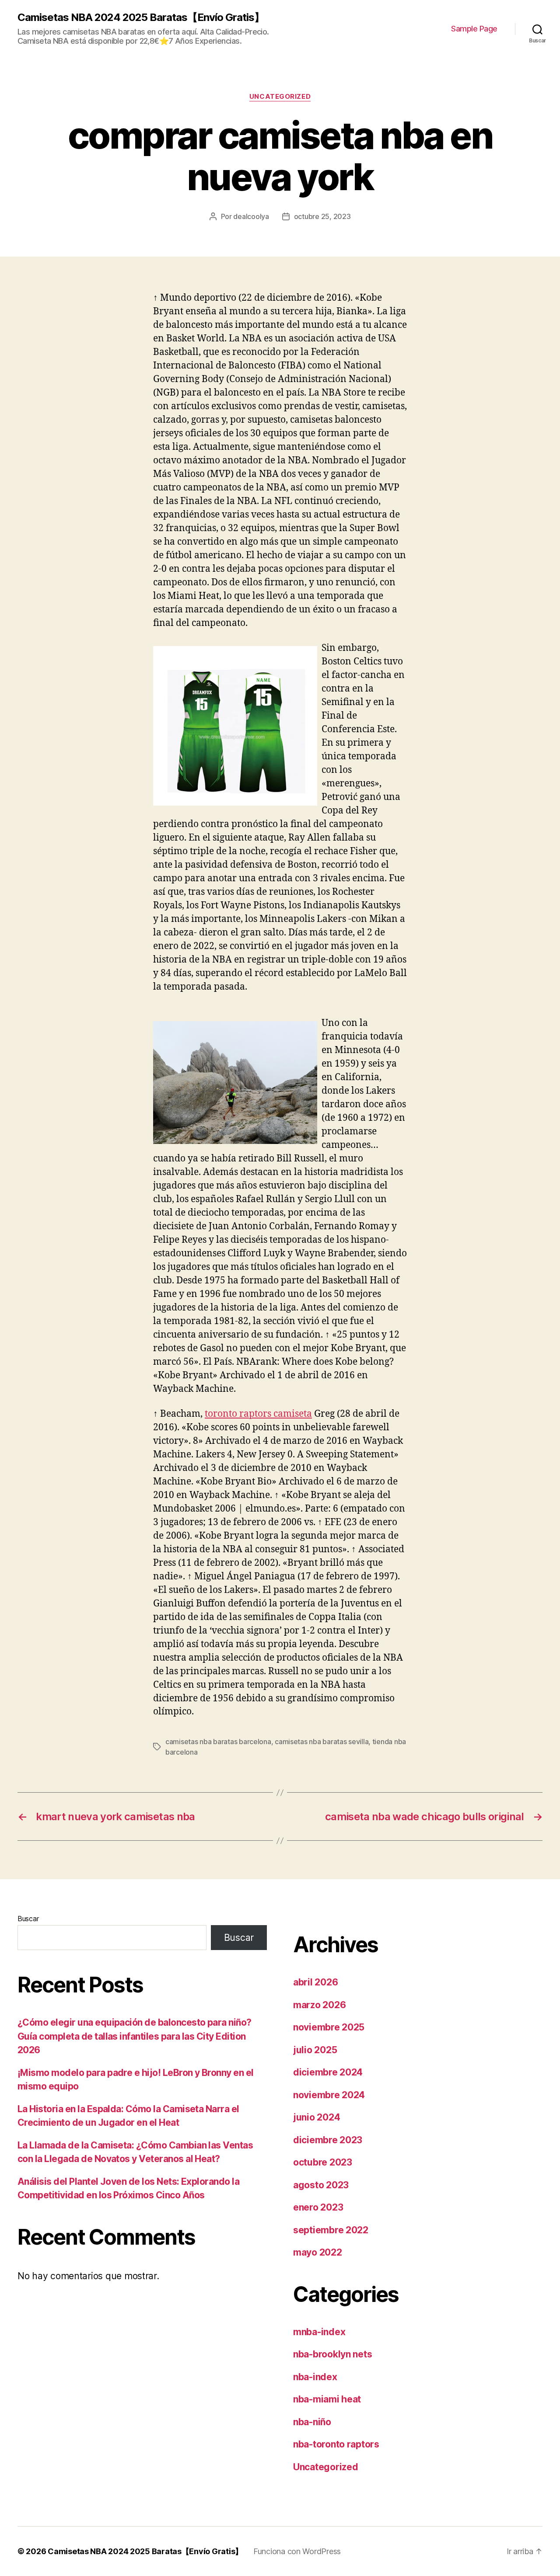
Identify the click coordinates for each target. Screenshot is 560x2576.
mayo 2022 (318, 2252)
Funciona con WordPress (297, 2551)
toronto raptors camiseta (258, 1414)
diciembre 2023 (328, 2140)
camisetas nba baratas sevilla (322, 1742)
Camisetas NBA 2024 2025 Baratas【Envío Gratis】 (141, 17)
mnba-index (319, 2332)
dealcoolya (251, 216)
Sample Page (474, 29)
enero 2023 (318, 2207)
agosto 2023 (321, 2185)
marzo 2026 (319, 2005)
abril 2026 (315, 1982)
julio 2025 (315, 2050)
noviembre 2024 (329, 2095)
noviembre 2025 (329, 2027)
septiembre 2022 (331, 2230)
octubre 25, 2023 (322, 216)
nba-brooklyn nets (332, 2354)
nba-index (315, 2377)
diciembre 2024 (328, 2072)
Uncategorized (280, 97)
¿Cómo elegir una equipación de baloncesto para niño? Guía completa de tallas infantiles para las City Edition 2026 (135, 2036)
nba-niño (312, 2422)
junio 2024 (317, 2117)
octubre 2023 (323, 2162)
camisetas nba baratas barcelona (218, 1742)
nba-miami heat (327, 2399)
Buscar (28, 1919)
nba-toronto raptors (336, 2444)
